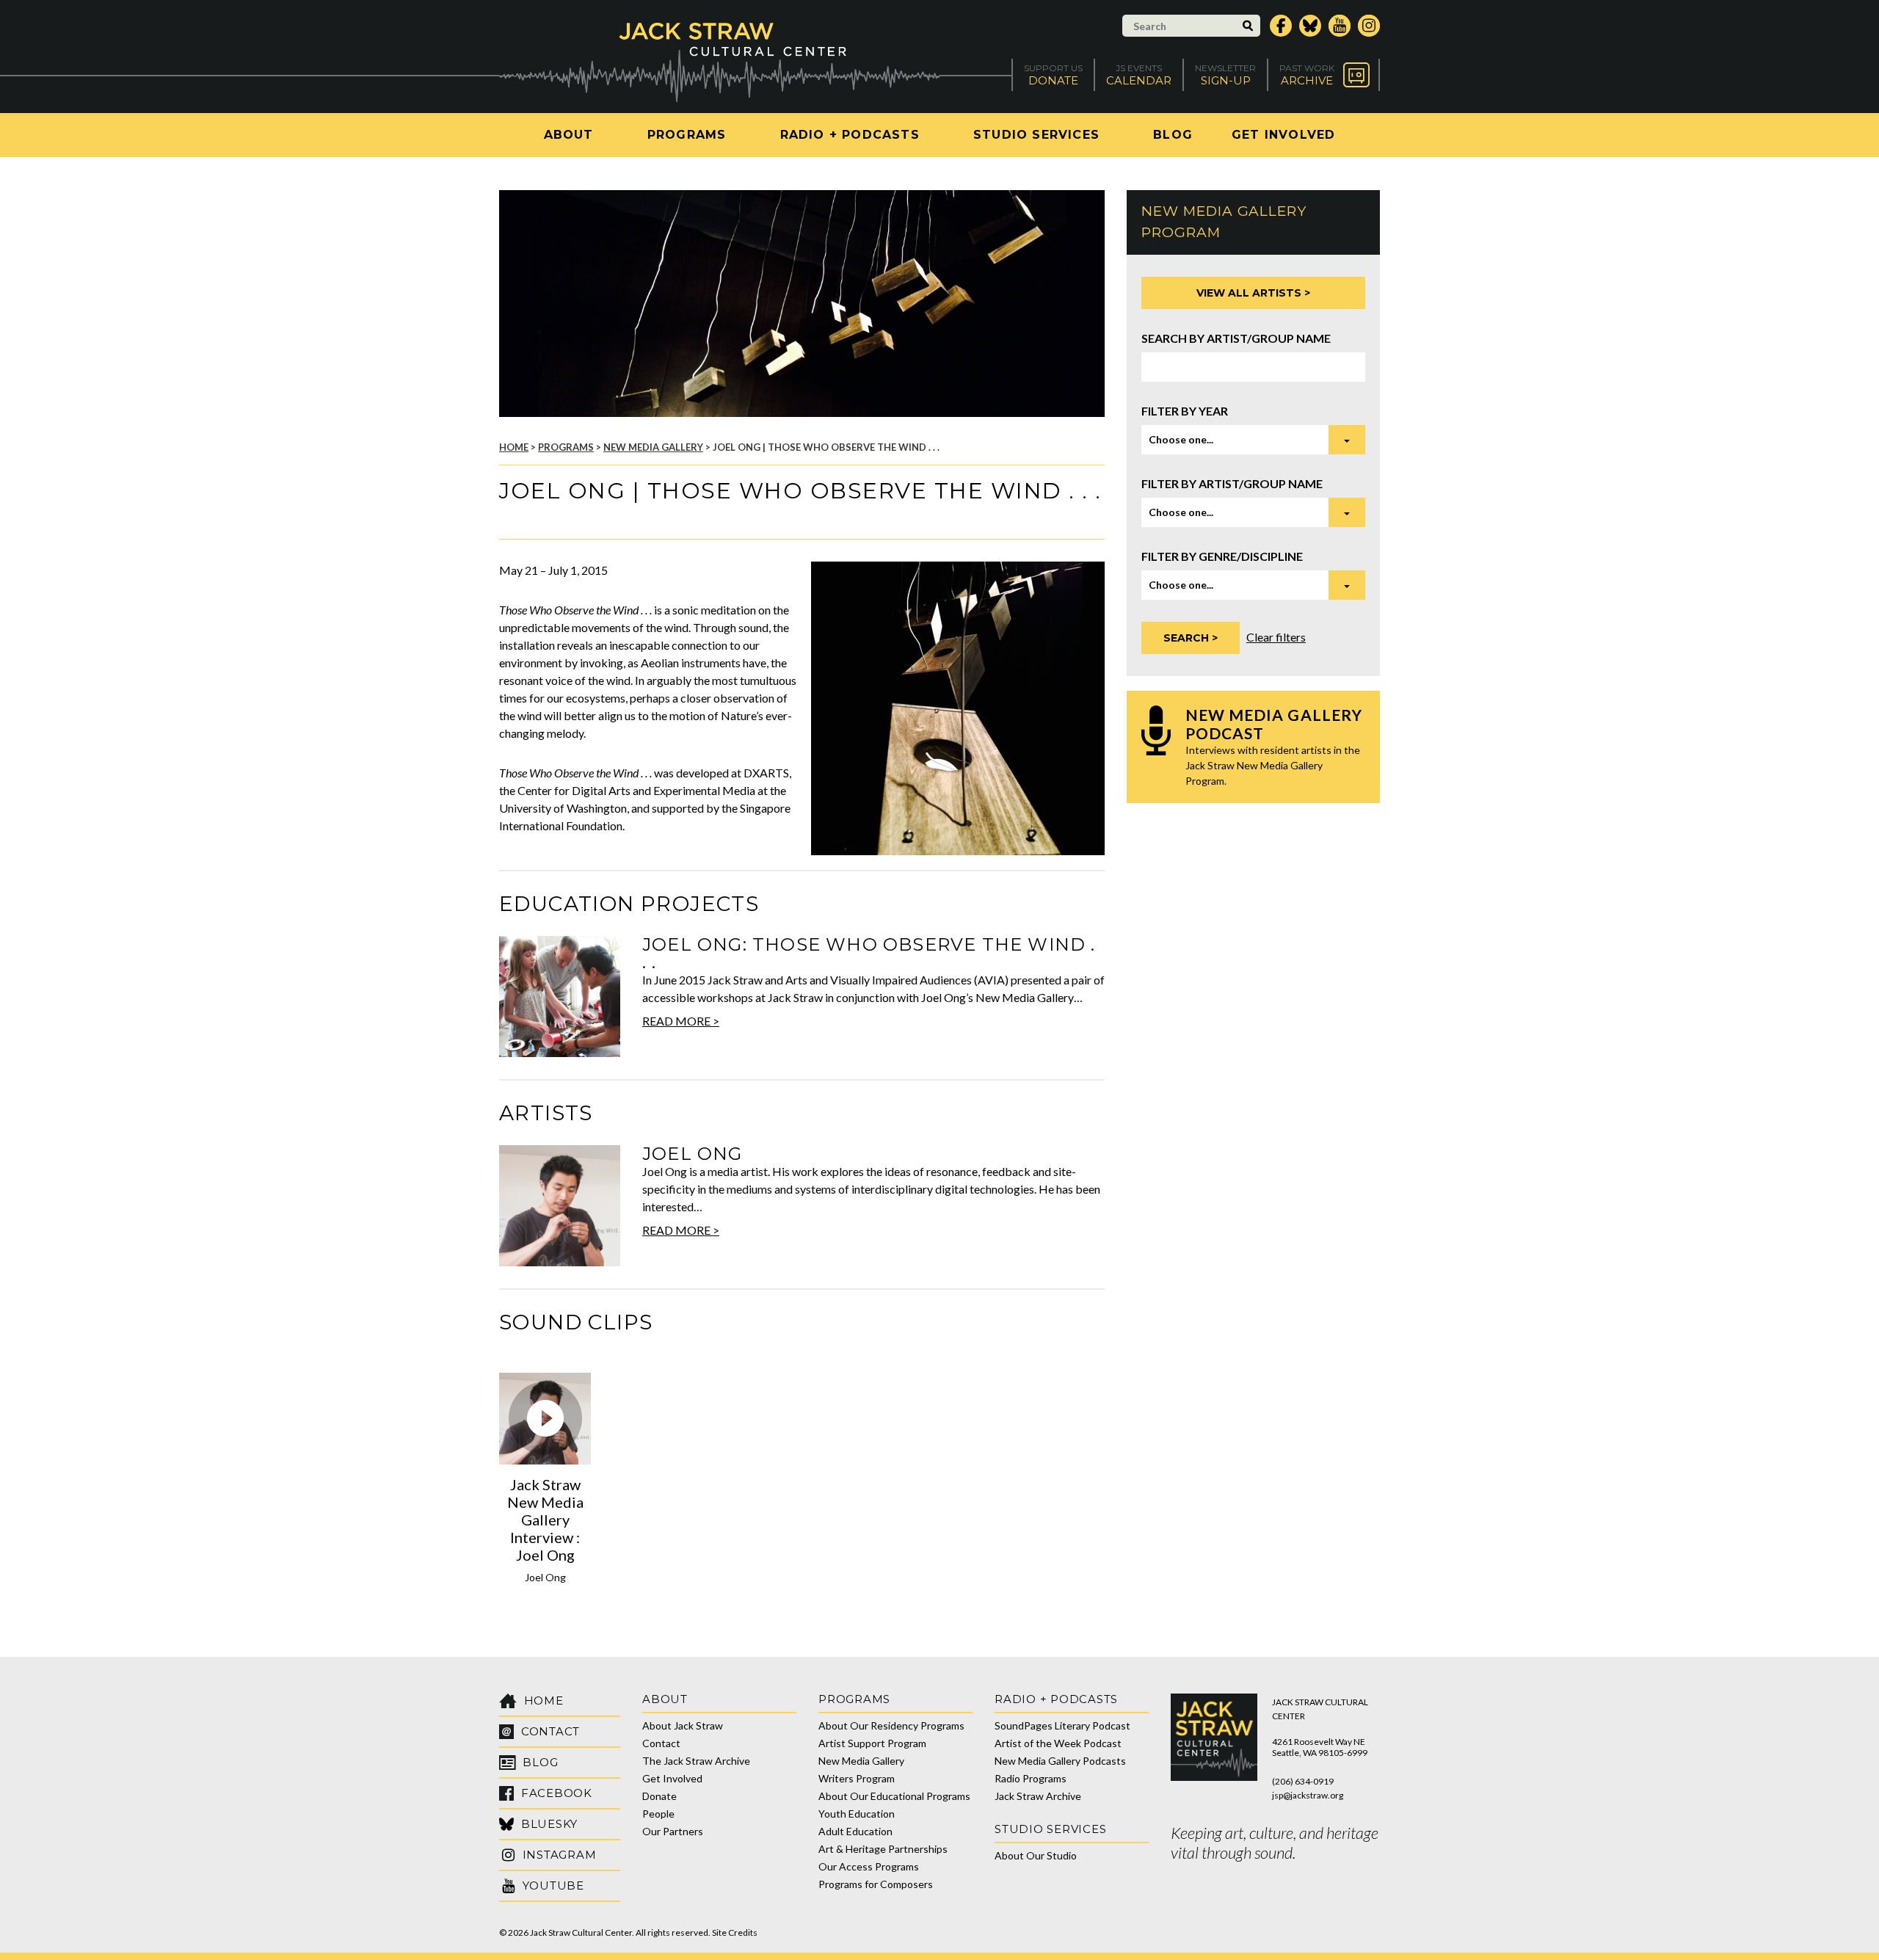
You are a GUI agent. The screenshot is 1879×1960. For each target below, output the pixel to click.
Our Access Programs (869, 1866)
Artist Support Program (872, 1743)
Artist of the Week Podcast (1058, 1743)
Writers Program (857, 1778)
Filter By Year (1185, 411)
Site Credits (735, 1932)
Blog (1173, 135)
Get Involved (1283, 135)
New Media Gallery (653, 447)
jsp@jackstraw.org (1308, 1795)
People (658, 1814)
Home (514, 447)
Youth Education (857, 1814)
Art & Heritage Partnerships (883, 1849)
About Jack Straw (683, 1725)
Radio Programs (1031, 1778)
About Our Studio (1036, 1855)
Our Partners (673, 1831)
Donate (659, 1796)
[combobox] (1253, 440)
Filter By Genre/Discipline (1222, 556)
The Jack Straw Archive (696, 1761)
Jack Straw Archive (1038, 1796)
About (569, 135)
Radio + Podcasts (850, 135)
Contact (661, 1743)
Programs (687, 135)
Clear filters (1276, 637)
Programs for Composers (876, 1884)
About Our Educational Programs (894, 1796)
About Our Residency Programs (891, 1725)
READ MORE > (681, 1021)
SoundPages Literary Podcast (1062, 1725)
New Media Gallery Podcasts (1060, 1761)
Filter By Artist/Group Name (1232, 483)
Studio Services (1036, 135)
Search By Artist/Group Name (1236, 338)
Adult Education (855, 1831)
